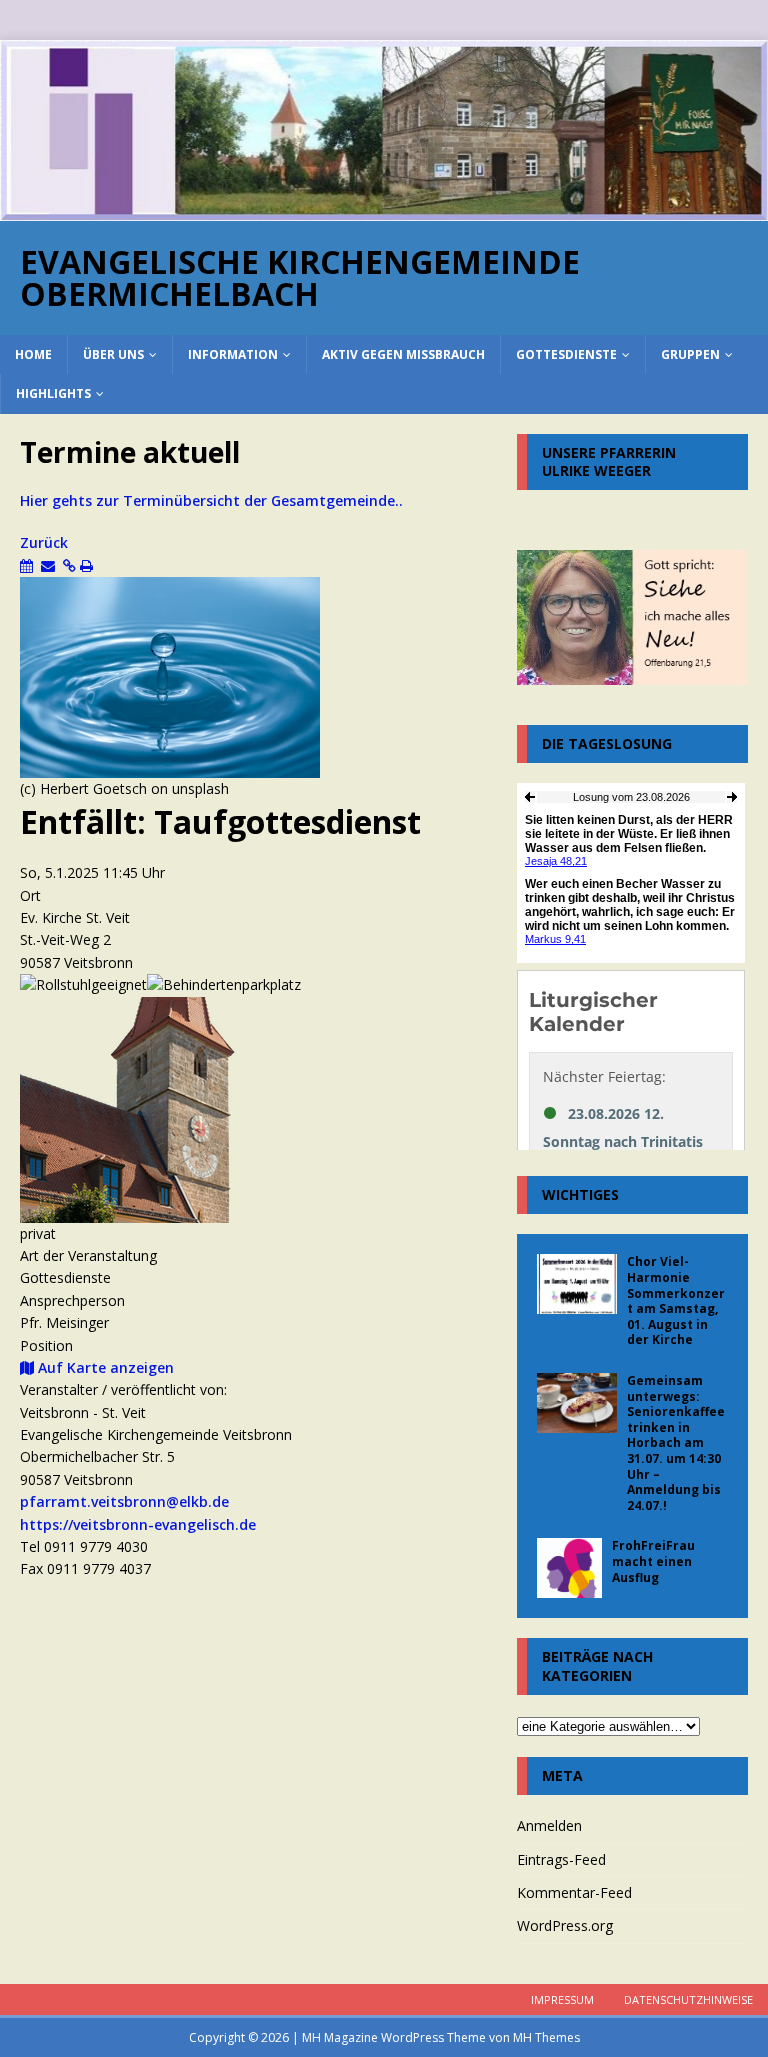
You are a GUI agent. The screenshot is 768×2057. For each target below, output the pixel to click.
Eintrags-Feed (561, 1859)
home (33, 354)
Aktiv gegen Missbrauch (403, 354)
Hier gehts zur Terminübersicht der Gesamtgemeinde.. (215, 500)
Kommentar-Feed (574, 1892)
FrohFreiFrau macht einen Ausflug (653, 1561)
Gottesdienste (566, 354)
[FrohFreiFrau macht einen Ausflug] (569, 1568)
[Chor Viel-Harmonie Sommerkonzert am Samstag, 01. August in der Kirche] (577, 1284)
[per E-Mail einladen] (48, 565)
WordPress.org (565, 1925)
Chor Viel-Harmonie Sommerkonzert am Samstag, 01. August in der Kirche (676, 1300)
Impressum (562, 1999)
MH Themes (546, 2037)
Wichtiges (580, 1194)
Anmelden (549, 1825)
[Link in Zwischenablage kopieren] (69, 565)
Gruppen (690, 354)
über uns (113, 354)
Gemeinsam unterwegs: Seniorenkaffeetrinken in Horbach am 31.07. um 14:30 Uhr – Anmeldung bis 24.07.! (676, 1443)
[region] (384, 130)
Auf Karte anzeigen (104, 1367)
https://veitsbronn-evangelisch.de (138, 1524)
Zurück (44, 542)
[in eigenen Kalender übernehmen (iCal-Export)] (26, 565)
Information (233, 354)
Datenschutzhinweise (688, 1999)
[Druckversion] (86, 565)
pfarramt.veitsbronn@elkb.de (124, 1501)
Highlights (53, 393)
